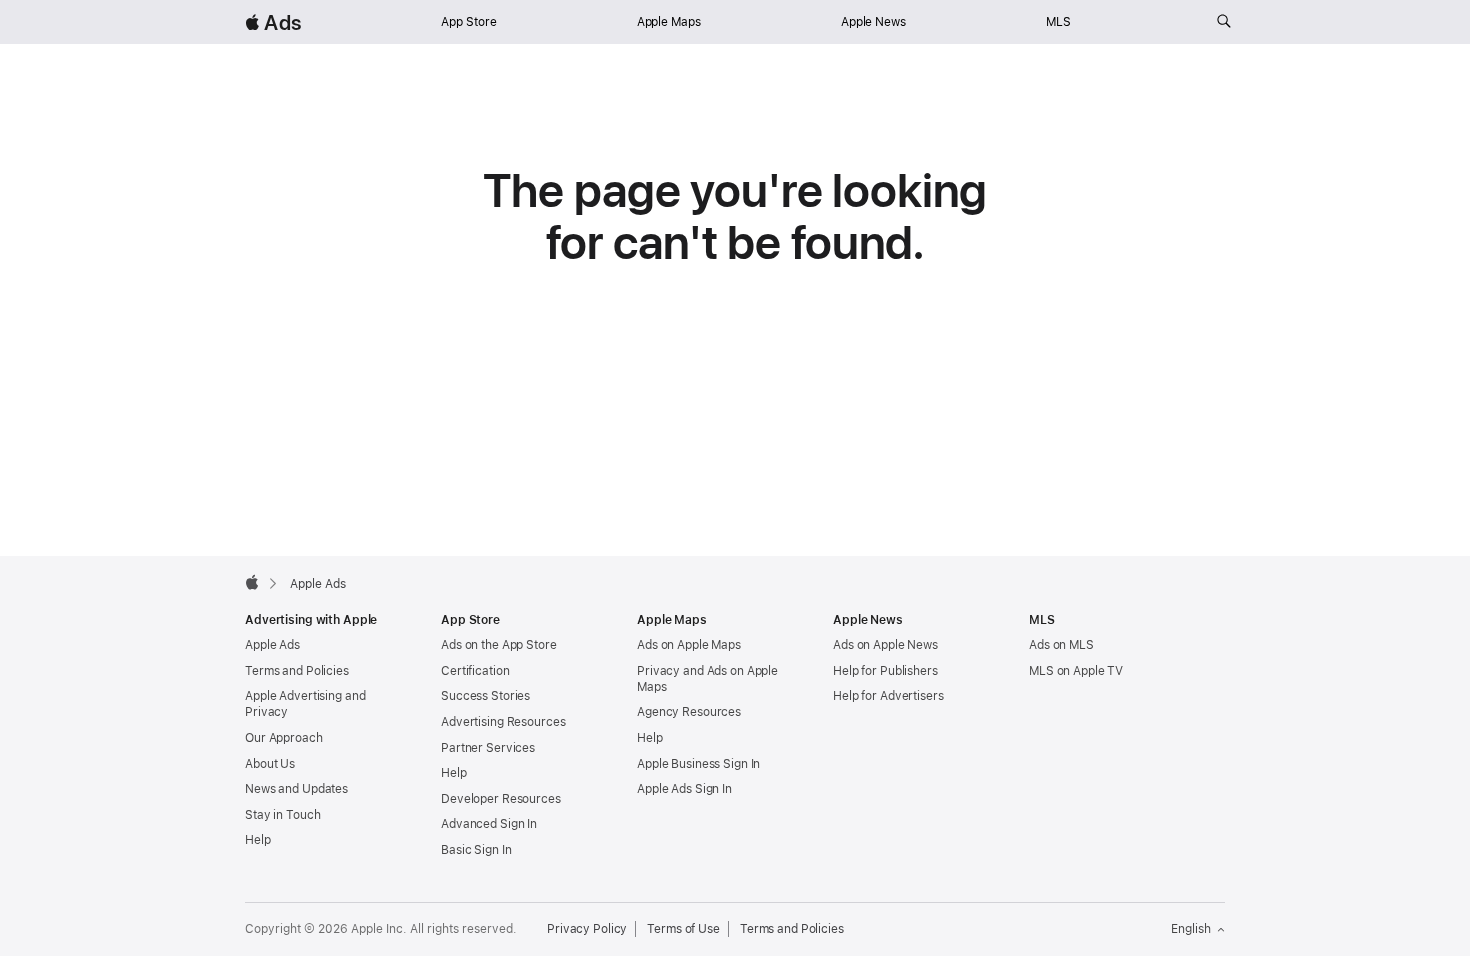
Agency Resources (689, 712)
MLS (1058, 22)
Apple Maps (669, 22)
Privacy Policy (587, 929)
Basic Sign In (476, 850)
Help (258, 840)
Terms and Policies (297, 671)
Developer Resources (501, 799)
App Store (468, 22)
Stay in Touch (282, 815)
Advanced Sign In (489, 824)
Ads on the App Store (499, 645)
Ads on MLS (1061, 645)
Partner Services (488, 748)
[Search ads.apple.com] (1224, 22)
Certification (475, 671)
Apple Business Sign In (698, 764)
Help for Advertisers (888, 696)
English (1190, 929)
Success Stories (485, 696)
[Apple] (252, 582)
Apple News (873, 22)
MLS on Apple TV (1076, 671)
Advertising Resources (503, 722)
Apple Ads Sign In (684, 789)
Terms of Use (683, 929)
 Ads (273, 22)
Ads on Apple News (885, 645)
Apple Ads (272, 645)
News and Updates (296, 789)
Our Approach (284, 738)
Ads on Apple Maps (689, 645)
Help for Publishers (885, 671)
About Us (270, 764)
